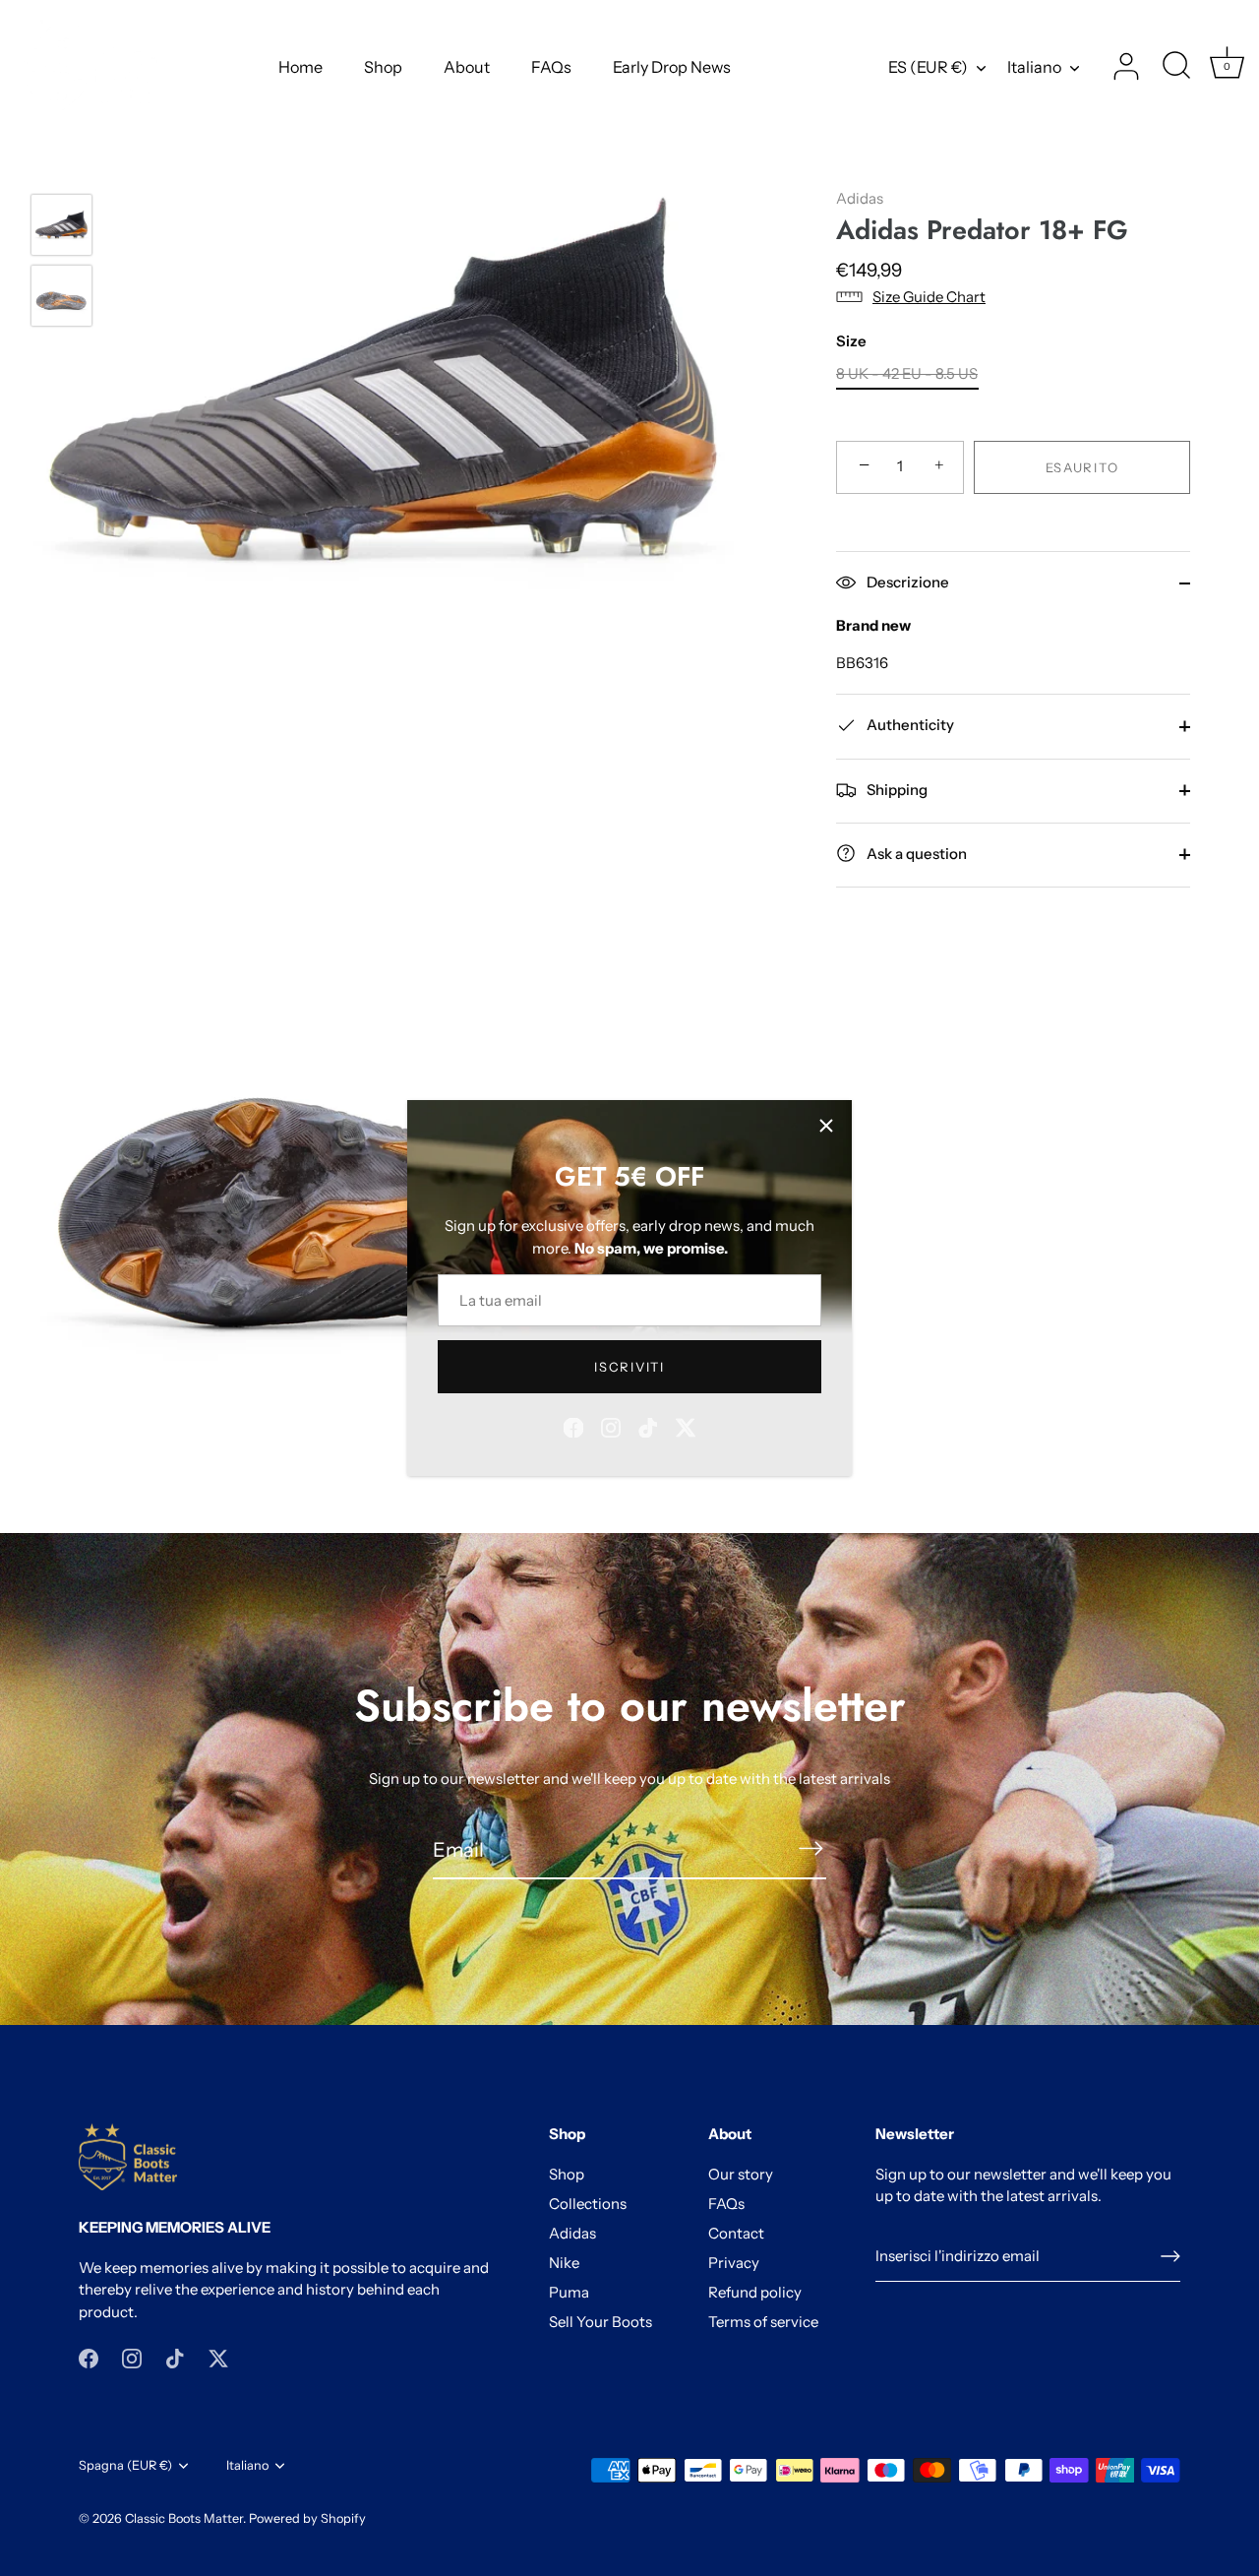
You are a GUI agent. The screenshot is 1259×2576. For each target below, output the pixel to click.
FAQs (551, 67)
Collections (588, 2204)
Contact (736, 2233)
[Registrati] (1170, 2256)
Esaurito (1082, 466)
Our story (741, 2174)
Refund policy (755, 2292)
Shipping (896, 789)
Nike (564, 2263)
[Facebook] (573, 1426)
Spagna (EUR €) (125, 2465)
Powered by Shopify (307, 2518)
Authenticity (909, 725)
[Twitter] (686, 1426)
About (467, 67)
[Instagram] (611, 1426)
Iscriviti (629, 1367)
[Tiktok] (648, 1426)
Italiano (1034, 67)
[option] (61, 228)
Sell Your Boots (600, 2322)
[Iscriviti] (810, 1848)
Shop (383, 67)
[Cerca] (1176, 67)
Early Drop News (672, 67)
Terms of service (763, 2322)
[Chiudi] (826, 1126)
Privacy (734, 2263)
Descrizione (906, 582)
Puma (569, 2292)
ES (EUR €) (928, 67)
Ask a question (915, 853)
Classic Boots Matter (184, 2518)
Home (300, 67)
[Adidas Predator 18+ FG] (61, 225)
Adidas (860, 198)
